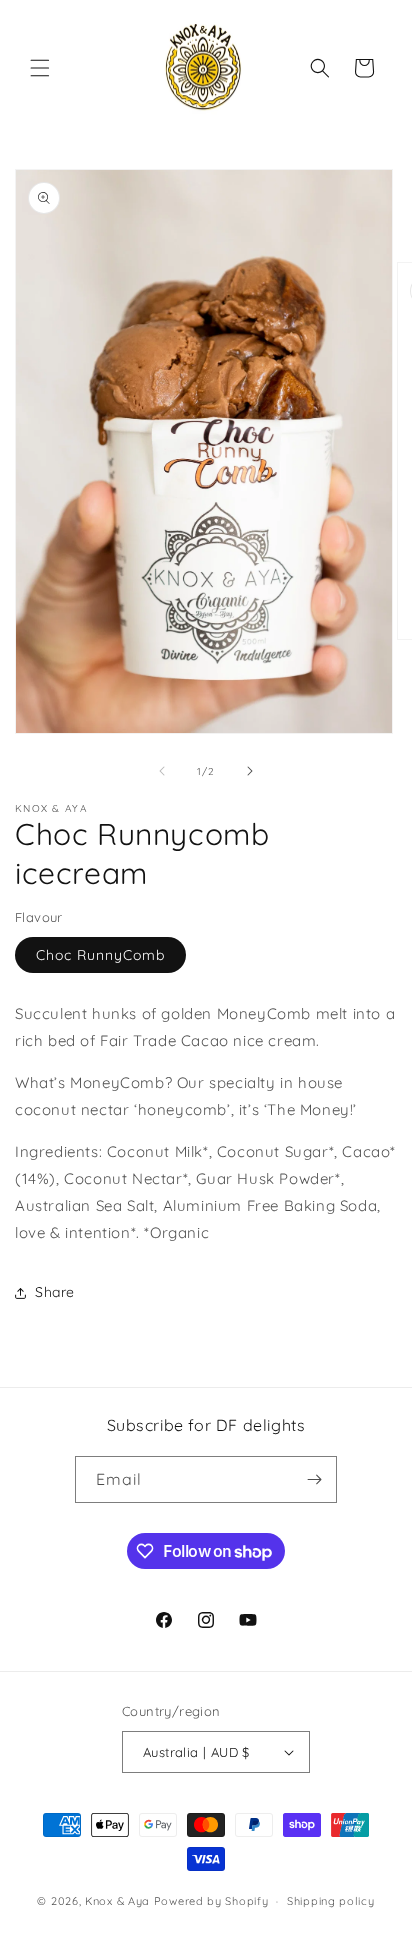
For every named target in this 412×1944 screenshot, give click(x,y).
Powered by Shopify (211, 1901)
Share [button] (55, 1292)
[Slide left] (162, 771)
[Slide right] (250, 771)
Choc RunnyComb (100, 955)
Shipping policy (331, 1901)
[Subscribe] (314, 1479)
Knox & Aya (117, 1901)
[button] (40, 68)
